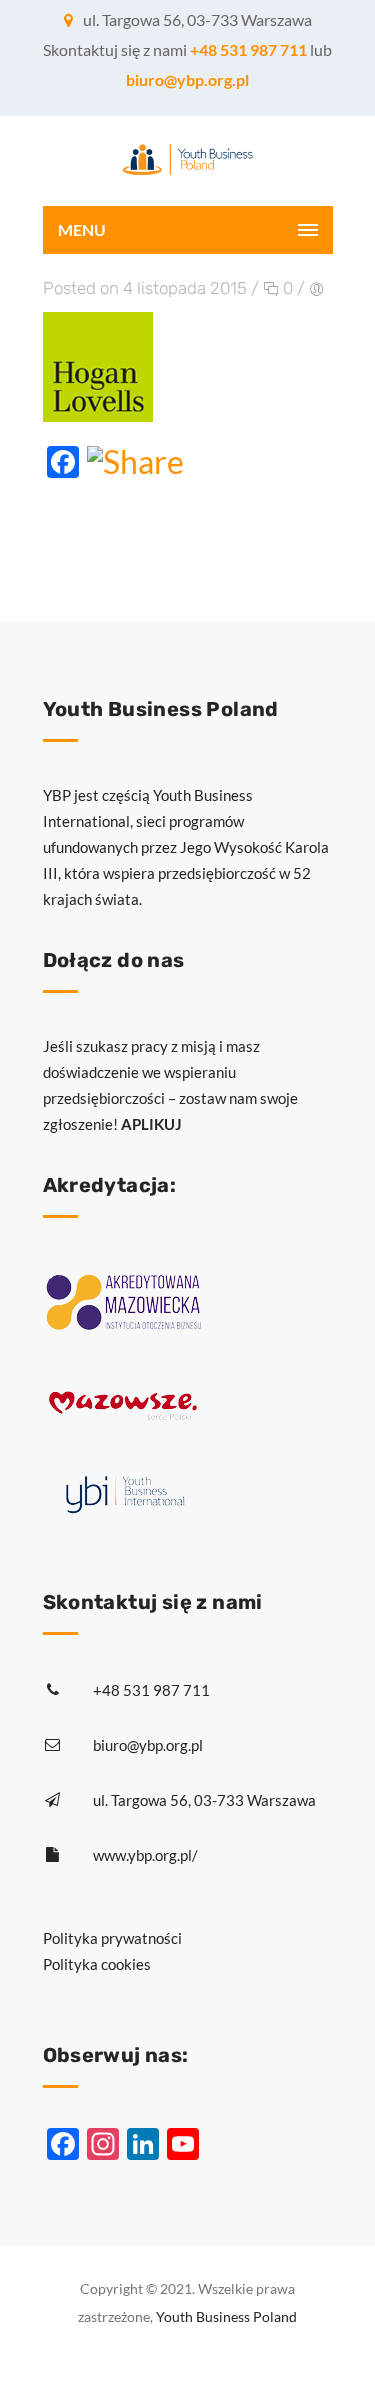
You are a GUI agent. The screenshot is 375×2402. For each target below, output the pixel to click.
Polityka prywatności (112, 1938)
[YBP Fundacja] (188, 161)
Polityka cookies (97, 1964)
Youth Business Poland (226, 2316)
